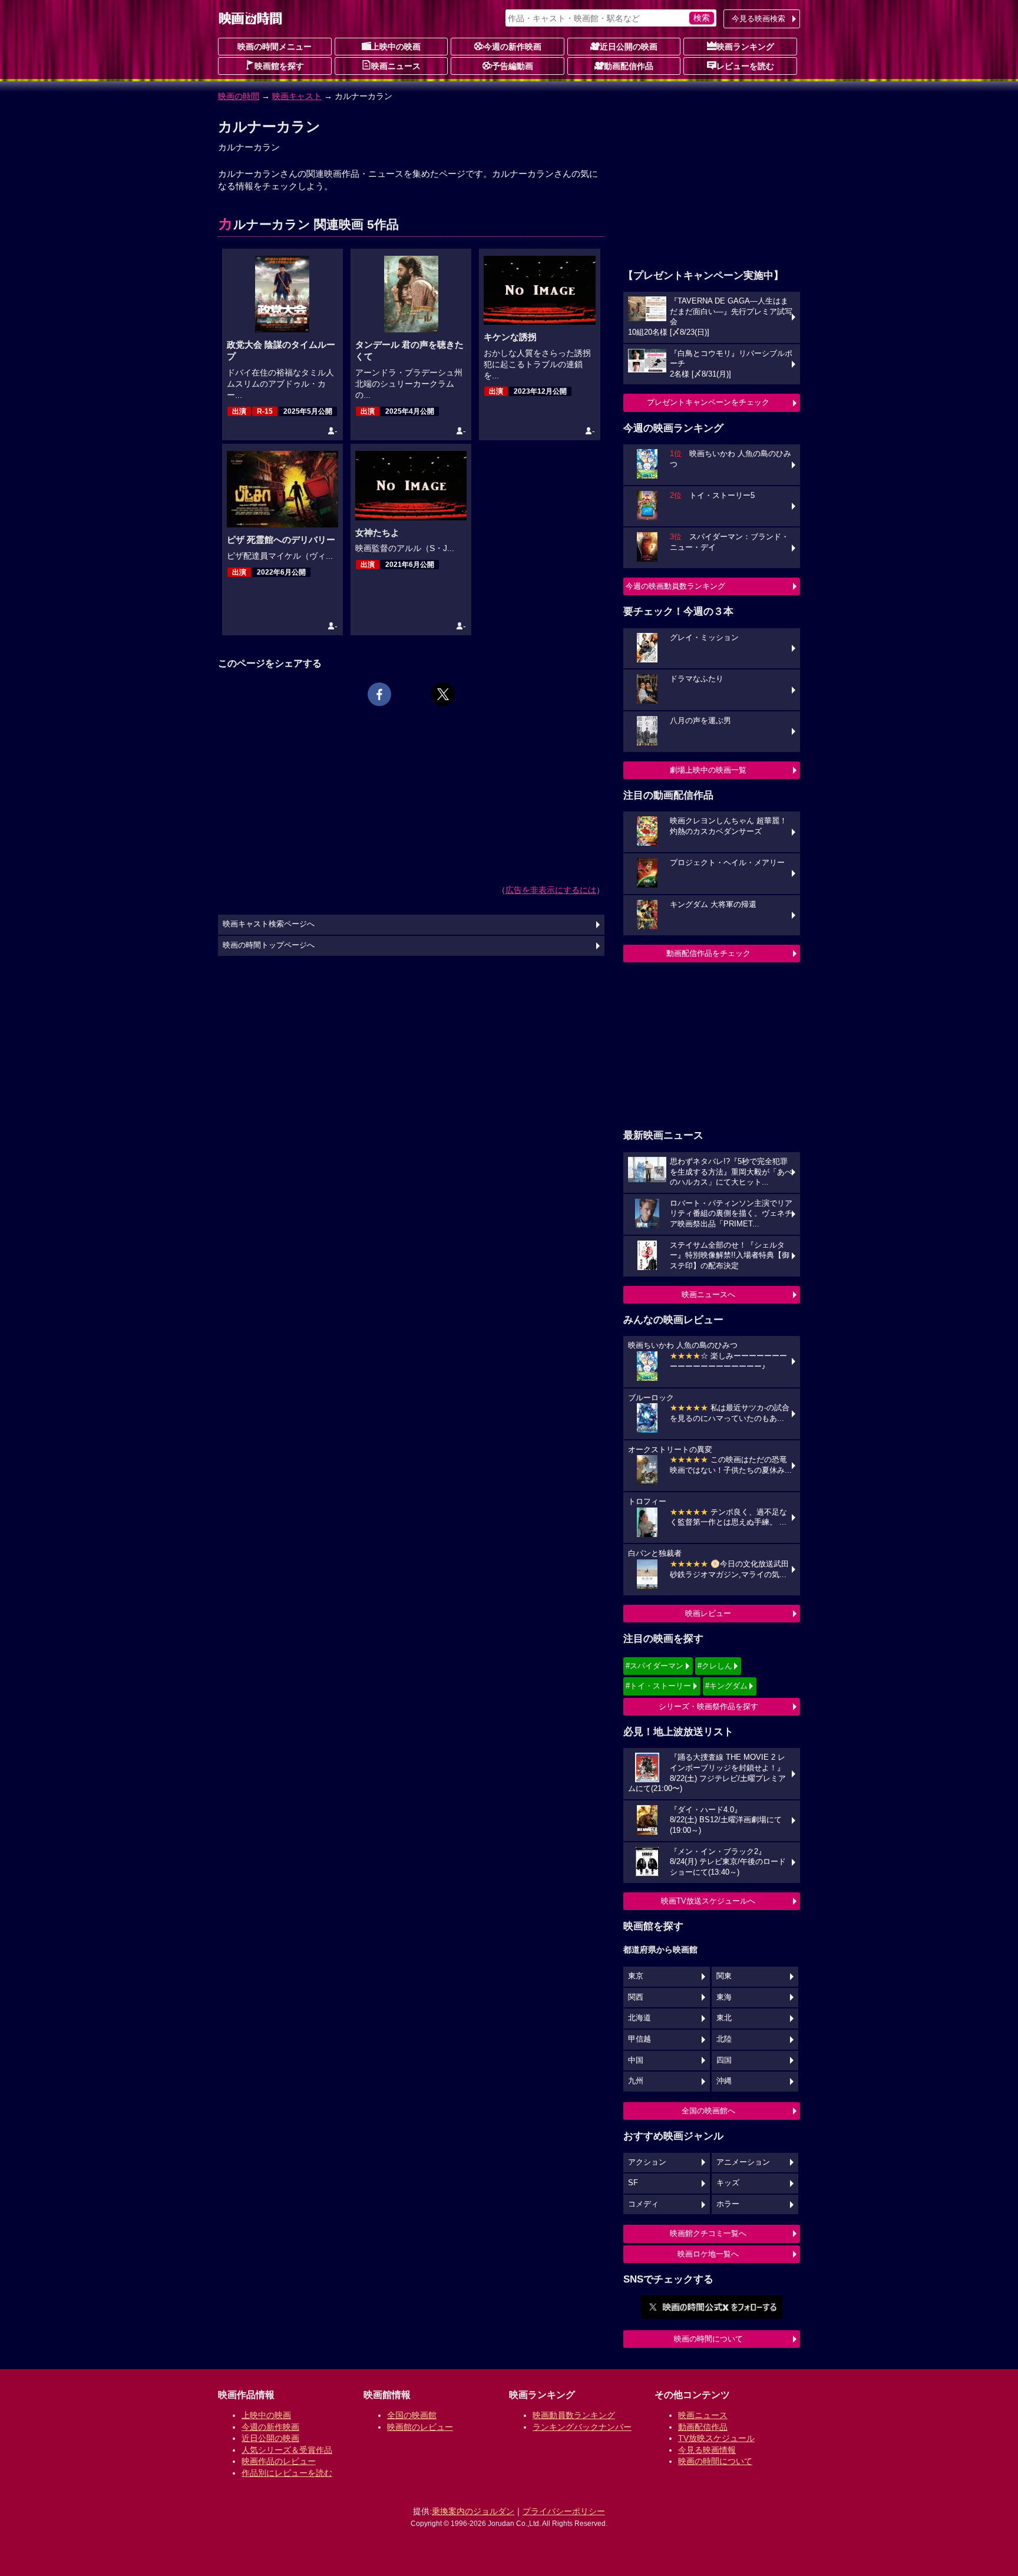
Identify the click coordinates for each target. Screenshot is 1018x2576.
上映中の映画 (396, 47)
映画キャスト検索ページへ (269, 924)
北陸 (724, 2039)
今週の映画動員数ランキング (675, 586)
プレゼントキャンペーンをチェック (708, 402)
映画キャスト (297, 96)
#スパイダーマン (655, 1666)
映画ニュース (396, 66)
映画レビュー (708, 1613)
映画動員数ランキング (574, 2415)
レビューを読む (745, 66)
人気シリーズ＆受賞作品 (287, 2450)
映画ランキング (745, 47)
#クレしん (715, 1666)
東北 (724, 2018)
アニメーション (743, 2162)
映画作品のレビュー (279, 2461)
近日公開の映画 (629, 47)
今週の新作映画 (513, 47)
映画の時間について (708, 2339)
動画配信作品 (629, 66)
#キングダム (726, 1686)
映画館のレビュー (420, 2427)
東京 (636, 1976)
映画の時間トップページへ (269, 945)
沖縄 (724, 2081)
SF (633, 2183)
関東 (724, 1976)
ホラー (728, 2204)
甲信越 (639, 2039)
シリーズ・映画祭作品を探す (708, 1706)
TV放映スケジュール (716, 2438)
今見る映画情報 (707, 2450)
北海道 (639, 2018)
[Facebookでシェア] (379, 694)
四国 (724, 2060)
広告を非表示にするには (551, 890)
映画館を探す (279, 66)
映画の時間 (239, 96)
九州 (636, 2081)
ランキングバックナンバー (582, 2427)
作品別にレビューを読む (287, 2473)
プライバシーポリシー (564, 2511)
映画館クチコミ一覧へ (708, 2233)
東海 (724, 1997)
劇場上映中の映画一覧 (708, 770)
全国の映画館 (412, 2415)
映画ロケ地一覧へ (708, 2254)
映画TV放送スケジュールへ (708, 1901)
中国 (636, 2060)
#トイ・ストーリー (658, 1686)
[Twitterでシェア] (443, 694)
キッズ (728, 2183)
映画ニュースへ (708, 1294)
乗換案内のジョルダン (473, 2511)
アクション (647, 2162)
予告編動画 (513, 66)
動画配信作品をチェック (708, 953)
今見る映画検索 (758, 19)
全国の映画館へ (708, 2111)
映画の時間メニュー (275, 47)
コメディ (643, 2204)
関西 (636, 1997)
